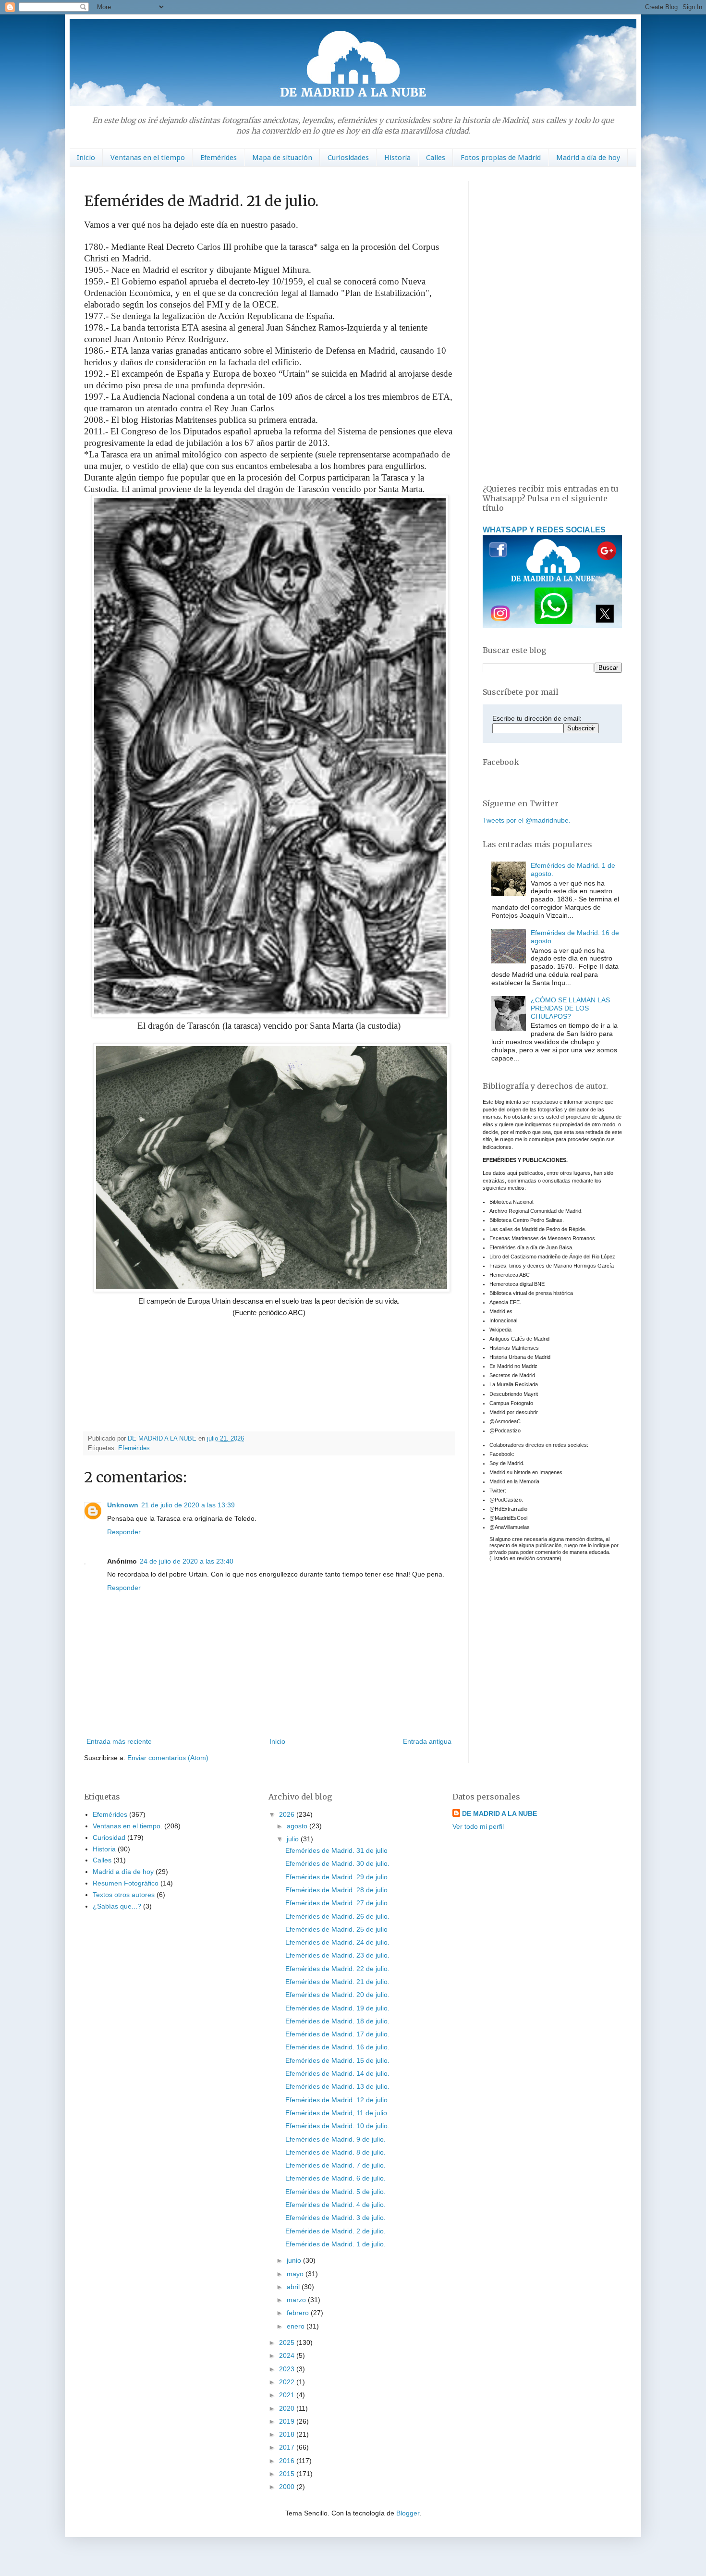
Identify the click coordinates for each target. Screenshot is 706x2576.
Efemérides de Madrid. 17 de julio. (337, 2034)
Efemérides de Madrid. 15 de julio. (337, 2060)
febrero (299, 2313)
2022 (288, 2382)
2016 (288, 2461)
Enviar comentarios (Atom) (168, 1758)
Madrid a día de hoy (588, 158)
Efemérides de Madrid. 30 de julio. (337, 1863)
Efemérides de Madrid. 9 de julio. (335, 2139)
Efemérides (219, 158)
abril (294, 2287)
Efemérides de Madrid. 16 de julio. (337, 2047)
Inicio (86, 158)
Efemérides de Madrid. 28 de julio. (337, 1890)
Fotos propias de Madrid (501, 158)
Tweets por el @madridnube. (527, 820)
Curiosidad (109, 1837)
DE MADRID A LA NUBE (499, 1813)
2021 (288, 2395)
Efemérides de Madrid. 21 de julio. (337, 1982)
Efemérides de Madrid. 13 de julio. (337, 2086)
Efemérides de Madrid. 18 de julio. (337, 2021)
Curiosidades (348, 158)
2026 (288, 1814)
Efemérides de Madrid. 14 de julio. (337, 2073)
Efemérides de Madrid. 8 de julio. (335, 2152)
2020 (288, 2408)
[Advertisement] (552, 325)
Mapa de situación (282, 158)
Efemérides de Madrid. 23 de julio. (337, 1955)
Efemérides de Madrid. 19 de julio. (337, 2008)
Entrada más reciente (119, 1741)
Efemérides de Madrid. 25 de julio (336, 1929)
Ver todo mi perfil (478, 1826)
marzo (297, 2300)
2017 (288, 2447)
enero (297, 2326)
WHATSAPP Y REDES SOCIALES (544, 530)
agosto (298, 1826)
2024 (288, 2355)
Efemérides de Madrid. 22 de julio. (337, 1969)
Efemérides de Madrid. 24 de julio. (337, 1942)
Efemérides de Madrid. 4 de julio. (335, 2205)
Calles (436, 158)
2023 (288, 2369)
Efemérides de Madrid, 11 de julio (336, 2113)
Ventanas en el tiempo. (128, 1826)
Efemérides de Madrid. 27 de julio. (337, 1903)
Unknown (123, 1505)
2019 (288, 2421)
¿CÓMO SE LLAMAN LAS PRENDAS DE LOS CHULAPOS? (570, 1008)
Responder (124, 1532)
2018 (288, 2434)
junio (295, 2260)
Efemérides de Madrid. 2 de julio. (335, 2231)
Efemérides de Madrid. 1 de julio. (335, 2244)
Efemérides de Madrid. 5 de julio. (335, 2192)
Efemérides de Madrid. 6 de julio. (335, 2178)
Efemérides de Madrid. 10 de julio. (337, 2126)
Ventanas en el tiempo (148, 158)
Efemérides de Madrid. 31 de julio (336, 1850)
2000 (288, 2487)
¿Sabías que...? (117, 1906)
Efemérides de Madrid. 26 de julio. (337, 1916)
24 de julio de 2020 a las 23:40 (187, 1561)
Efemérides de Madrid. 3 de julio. (335, 2218)
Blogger (408, 2513)
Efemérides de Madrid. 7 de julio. (335, 2165)
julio (294, 1839)
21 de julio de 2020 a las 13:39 (188, 1505)
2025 (288, 2342)
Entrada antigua (427, 1741)
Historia (397, 158)
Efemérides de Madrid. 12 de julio (336, 2100)
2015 (288, 2474)
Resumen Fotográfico (126, 1883)
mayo (296, 2274)
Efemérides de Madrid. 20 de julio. (337, 1995)
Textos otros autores (124, 1895)
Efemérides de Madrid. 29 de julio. (337, 1877)
